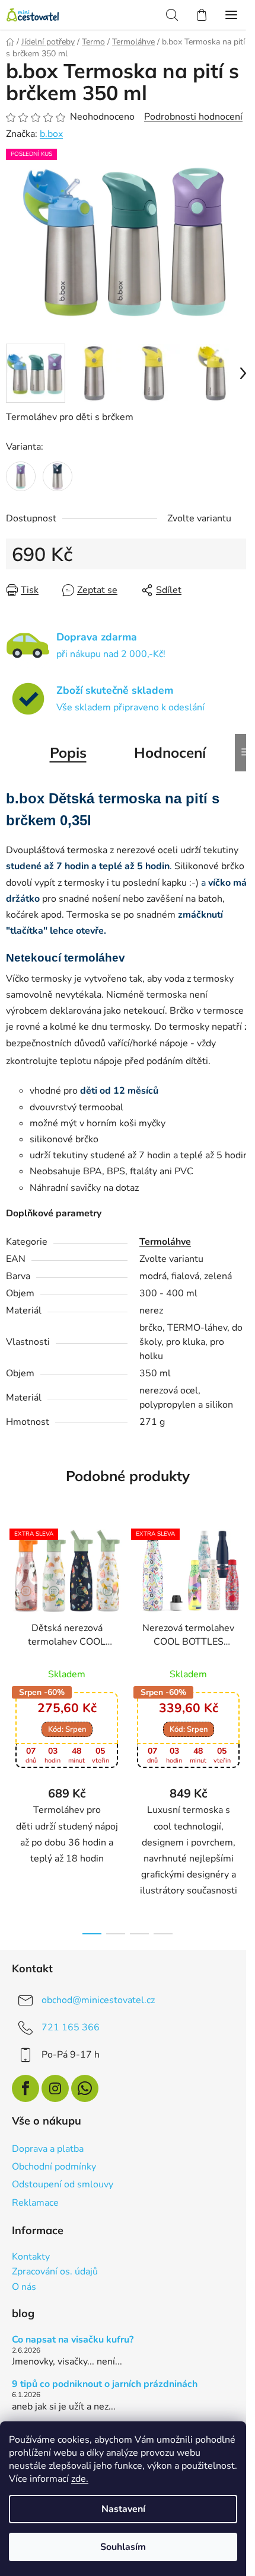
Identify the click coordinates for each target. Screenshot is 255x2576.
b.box (51, 134)
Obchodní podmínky (54, 2167)
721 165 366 (71, 2027)
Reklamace (35, 2203)
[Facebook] (26, 2088)
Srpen (67, 1729)
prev (12, 1620)
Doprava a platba (48, 2149)
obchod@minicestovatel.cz (98, 2000)
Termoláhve (165, 1242)
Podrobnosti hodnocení (193, 117)
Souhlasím (123, 2547)
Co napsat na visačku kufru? (73, 2340)
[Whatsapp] (85, 2088)
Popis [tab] (68, 752)
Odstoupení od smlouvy (63, 2184)
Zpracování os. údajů (55, 2272)
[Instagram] (55, 2088)
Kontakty (31, 2257)
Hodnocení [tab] (170, 752)
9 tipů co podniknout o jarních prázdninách (105, 2385)
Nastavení (123, 2509)
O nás (24, 2287)
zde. (80, 2479)
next (243, 1620)
